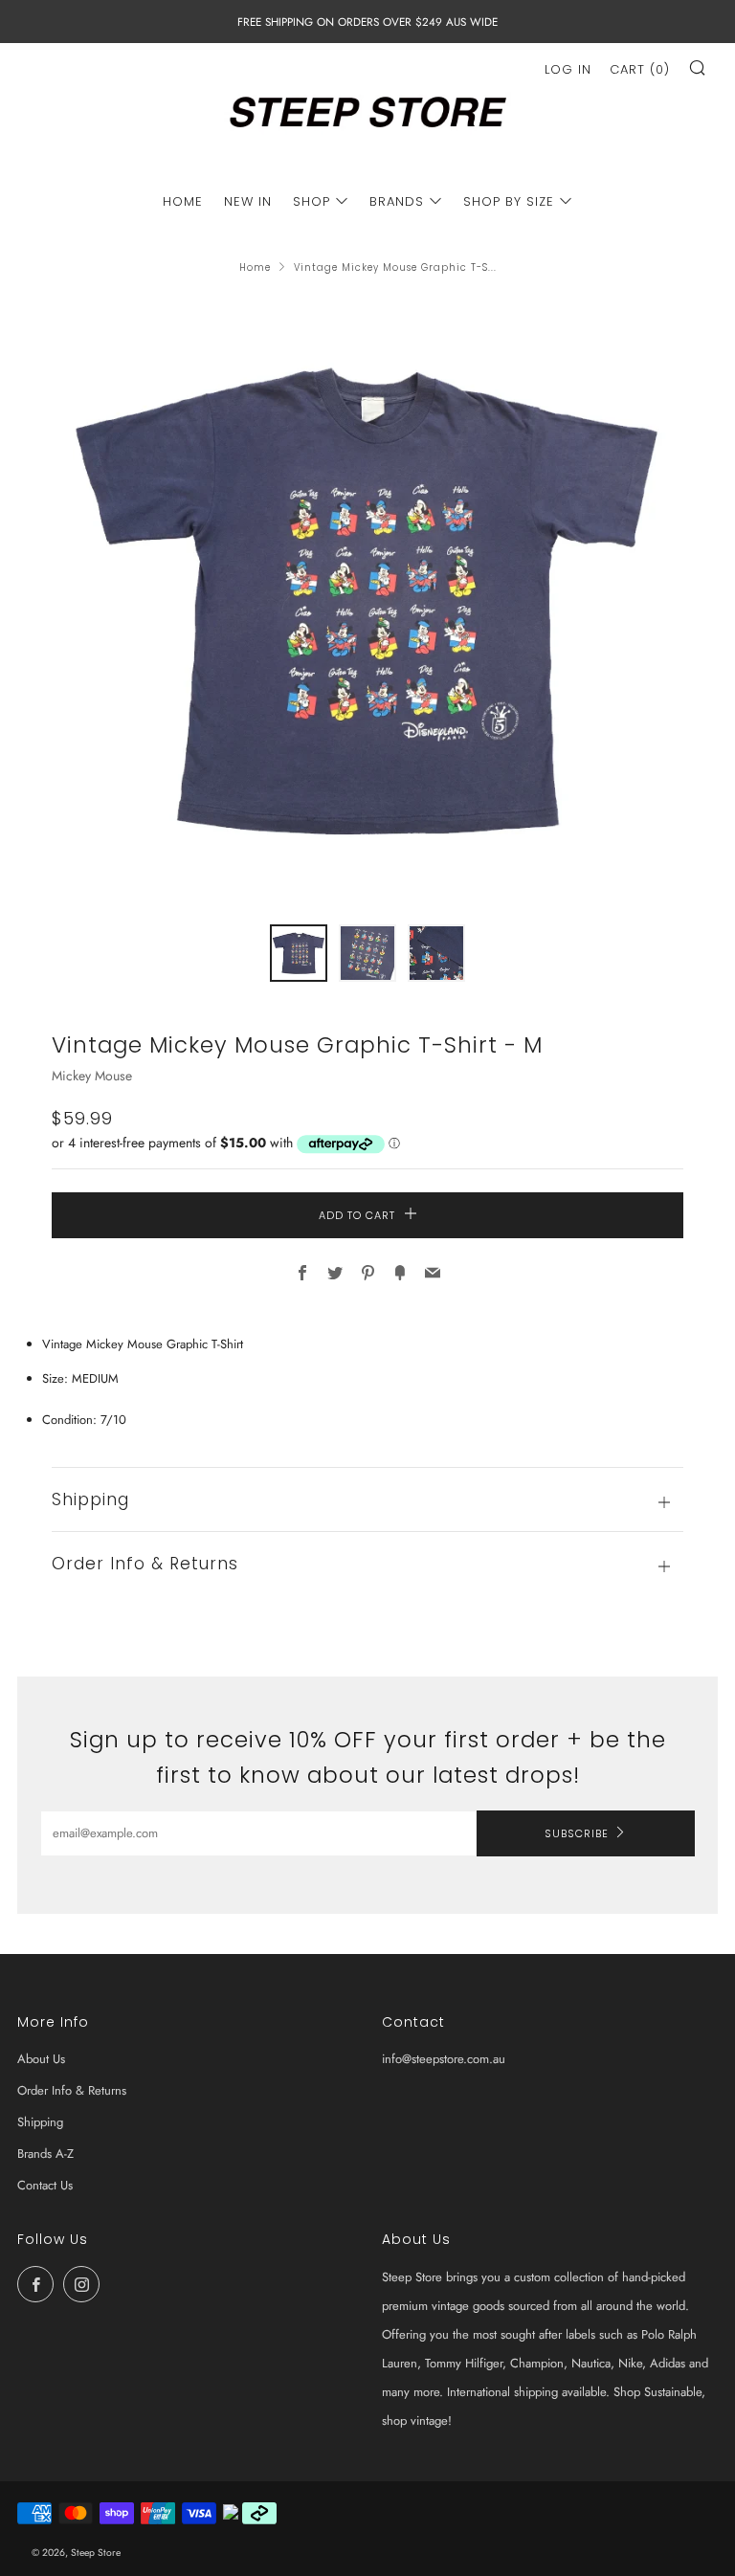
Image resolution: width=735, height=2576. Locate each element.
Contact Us (45, 2185)
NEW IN (248, 201)
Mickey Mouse (92, 1076)
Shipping (40, 2122)
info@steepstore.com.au (444, 2059)
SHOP (312, 201)
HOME (183, 201)
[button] (299, 953)
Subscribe (577, 1833)
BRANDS (397, 201)
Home (255, 267)
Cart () (640, 69)
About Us (41, 2059)
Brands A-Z (45, 2154)
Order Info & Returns (72, 2090)
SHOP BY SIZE (509, 201)
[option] (367, 600)
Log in (568, 69)
